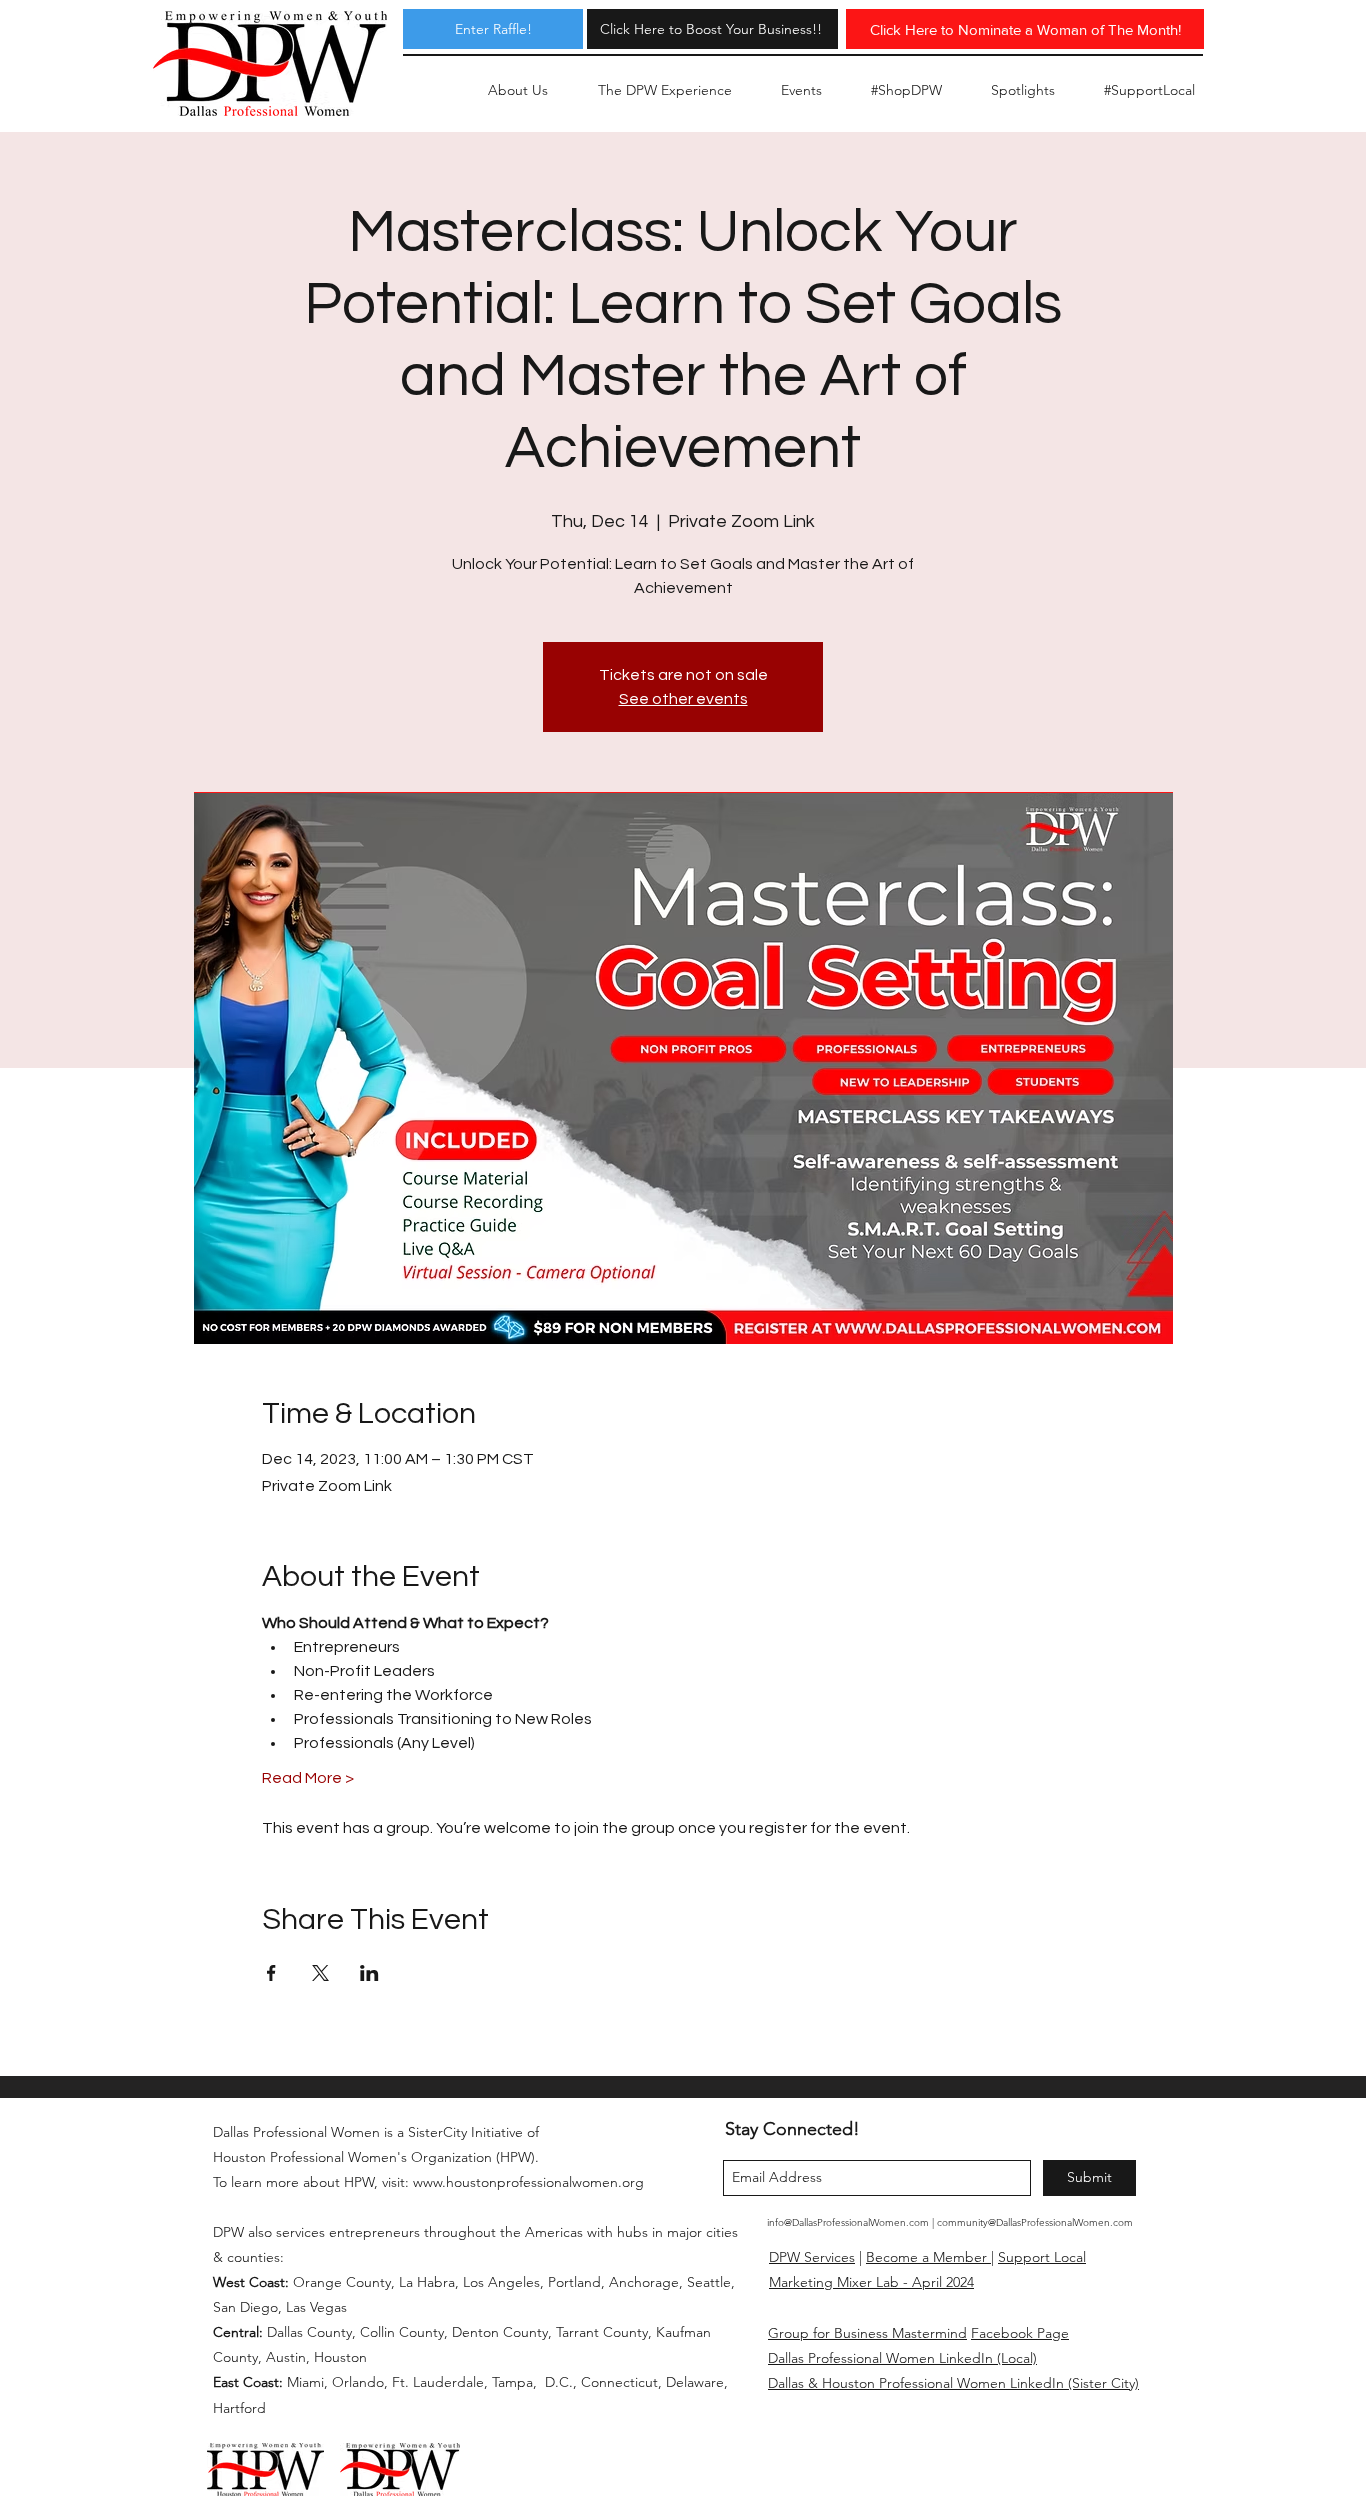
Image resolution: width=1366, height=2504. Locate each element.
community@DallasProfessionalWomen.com (1035, 2222)
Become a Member (928, 2257)
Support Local (1042, 2257)
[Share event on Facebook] (271, 1973)
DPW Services (812, 2257)
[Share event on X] (320, 1973)
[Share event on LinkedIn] (369, 1973)
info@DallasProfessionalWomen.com (848, 2222)
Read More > (308, 1778)
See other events (683, 699)
